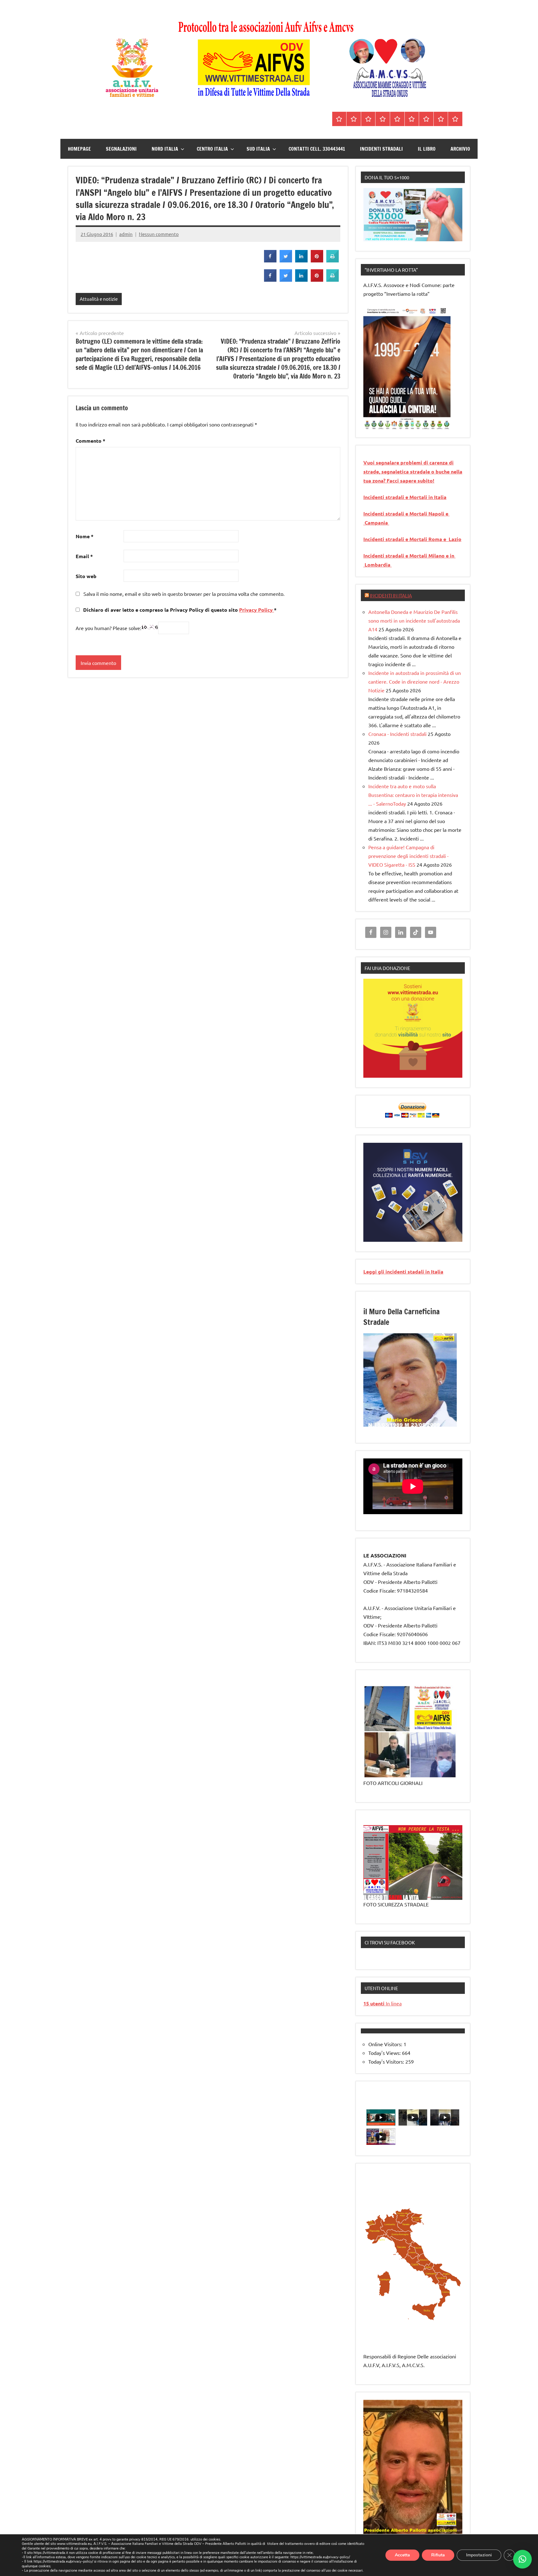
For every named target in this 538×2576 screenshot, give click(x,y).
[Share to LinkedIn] (301, 261)
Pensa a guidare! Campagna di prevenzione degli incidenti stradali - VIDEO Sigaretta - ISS (408, 856)
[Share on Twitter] (286, 261)
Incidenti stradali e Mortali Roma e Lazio (412, 539)
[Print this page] (333, 261)
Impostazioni (479, 2555)
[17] (375, 1426)
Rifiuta (438, 2555)
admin (126, 234)
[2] (375, 425)
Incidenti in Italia (391, 595)
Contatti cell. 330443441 (317, 149)
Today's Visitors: (387, 2061)
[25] (422, 1426)
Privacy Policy (257, 610)
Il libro (427, 149)
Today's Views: (385, 2053)
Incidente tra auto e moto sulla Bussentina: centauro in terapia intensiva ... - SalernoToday (413, 795)
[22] (404, 1426)
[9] (416, 1421)
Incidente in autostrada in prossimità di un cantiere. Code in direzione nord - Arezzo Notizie (415, 681)
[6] (398, 425)
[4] (386, 425)
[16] (369, 1426)
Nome (85, 536)
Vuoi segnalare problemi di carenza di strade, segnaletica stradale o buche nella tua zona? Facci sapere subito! (413, 471)
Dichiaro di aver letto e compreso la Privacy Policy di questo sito (179, 610)
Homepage (79, 149)
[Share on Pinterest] (317, 261)
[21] (398, 1426)
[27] (434, 1426)
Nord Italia (165, 149)
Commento (90, 441)
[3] (380, 425)
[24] (416, 1426)
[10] (422, 1421)
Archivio (460, 149)
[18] (380, 1426)
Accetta (402, 2555)
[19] (386, 1426)
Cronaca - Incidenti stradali (397, 734)
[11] (428, 1421)
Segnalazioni (121, 149)
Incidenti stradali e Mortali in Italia (405, 497)
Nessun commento (159, 234)
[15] (451, 1421)
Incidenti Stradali (381, 149)
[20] (392, 1426)
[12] (434, 1421)
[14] (446, 1421)
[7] (404, 1421)
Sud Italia (258, 149)
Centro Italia (212, 149)
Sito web (86, 576)
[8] (410, 1421)
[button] (522, 2559)
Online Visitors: (386, 2044)
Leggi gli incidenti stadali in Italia (403, 1272)
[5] (392, 425)
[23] (410, 1426)
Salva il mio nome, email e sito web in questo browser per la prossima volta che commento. (184, 594)
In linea (382, 2003)
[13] (440, 1421)
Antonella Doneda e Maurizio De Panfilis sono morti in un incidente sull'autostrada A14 (414, 620)
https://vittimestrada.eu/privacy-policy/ (320, 2557)
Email (84, 556)
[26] (428, 1426)
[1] (369, 425)
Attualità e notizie (99, 299)
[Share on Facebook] (270, 261)
